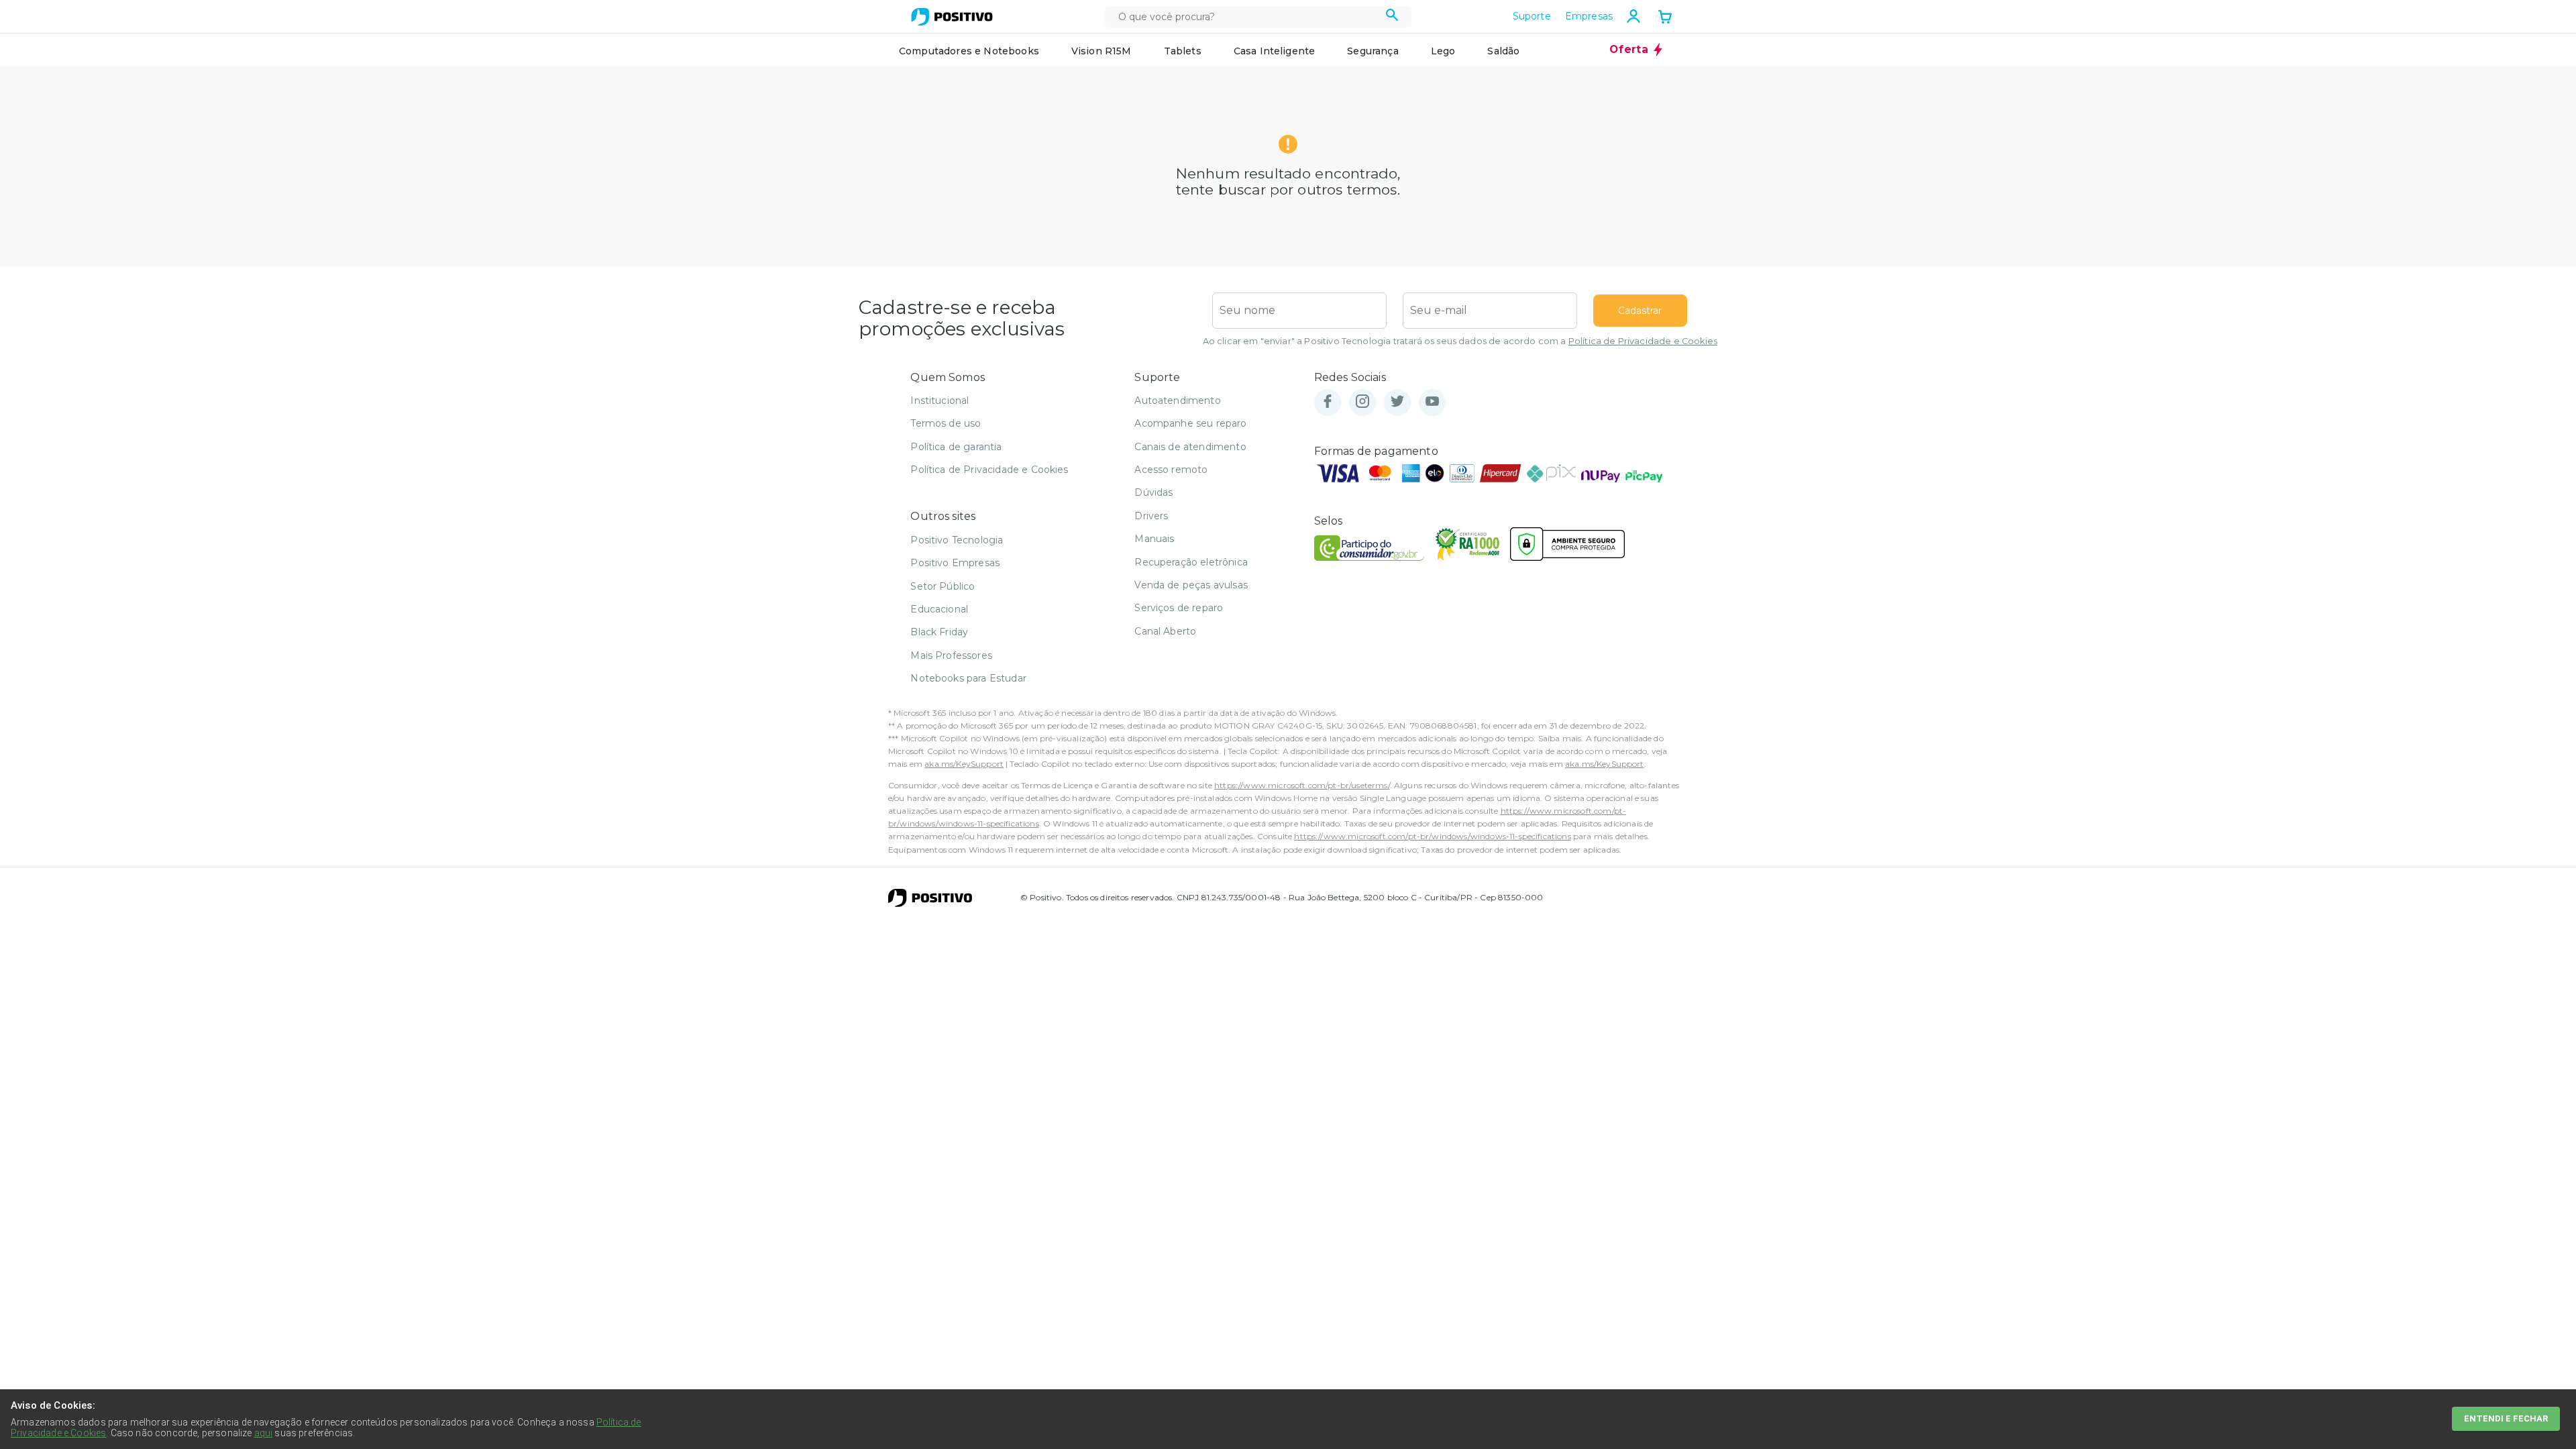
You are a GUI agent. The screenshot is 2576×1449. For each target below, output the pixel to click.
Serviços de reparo (1179, 608)
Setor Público (943, 586)
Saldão (1503, 51)
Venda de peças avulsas (1191, 585)
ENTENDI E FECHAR (2506, 1418)
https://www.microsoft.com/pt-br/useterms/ (1302, 785)
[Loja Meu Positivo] (952, 17)
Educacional (939, 609)
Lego (1443, 51)
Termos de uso (946, 423)
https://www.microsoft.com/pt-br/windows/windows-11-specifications (1432, 836)
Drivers (1151, 516)
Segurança (1373, 51)
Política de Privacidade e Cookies (1643, 341)
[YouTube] (1432, 402)
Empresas (1589, 16)
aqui (264, 1433)
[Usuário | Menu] (1633, 16)
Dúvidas (1153, 492)
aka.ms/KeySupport (964, 764)
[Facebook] (1328, 402)
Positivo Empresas (955, 563)
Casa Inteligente (1275, 51)
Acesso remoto (1171, 470)
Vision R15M (1102, 51)
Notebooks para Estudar (968, 678)
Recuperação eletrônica (1191, 562)
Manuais (1154, 539)
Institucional (940, 400)
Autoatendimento (1177, 400)
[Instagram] (1362, 402)
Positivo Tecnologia (957, 540)
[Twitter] (1397, 402)
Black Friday (939, 632)
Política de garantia (956, 447)
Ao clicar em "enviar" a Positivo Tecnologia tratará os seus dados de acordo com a (1460, 341)
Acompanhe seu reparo (1190, 423)
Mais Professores (951, 655)
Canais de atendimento (1190, 447)
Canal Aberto (1165, 631)
